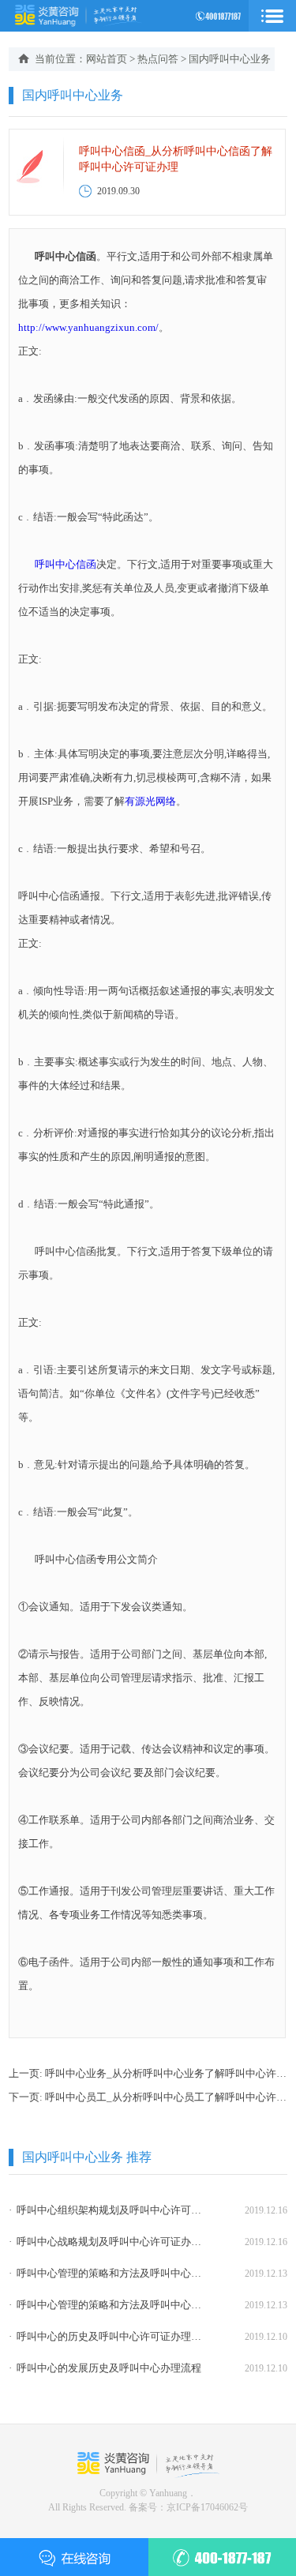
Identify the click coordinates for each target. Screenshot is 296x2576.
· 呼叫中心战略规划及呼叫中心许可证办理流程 (106, 2242)
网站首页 (107, 59)
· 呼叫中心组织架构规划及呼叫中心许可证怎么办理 (106, 2210)
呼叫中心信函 (66, 564)
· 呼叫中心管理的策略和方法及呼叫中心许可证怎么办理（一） (106, 2305)
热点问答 (158, 59)
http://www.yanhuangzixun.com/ (88, 327)
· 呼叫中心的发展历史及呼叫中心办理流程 (105, 2368)
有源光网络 (150, 801)
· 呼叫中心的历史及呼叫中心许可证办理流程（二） (106, 2336)
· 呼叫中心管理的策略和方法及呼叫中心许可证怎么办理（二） (106, 2273)
